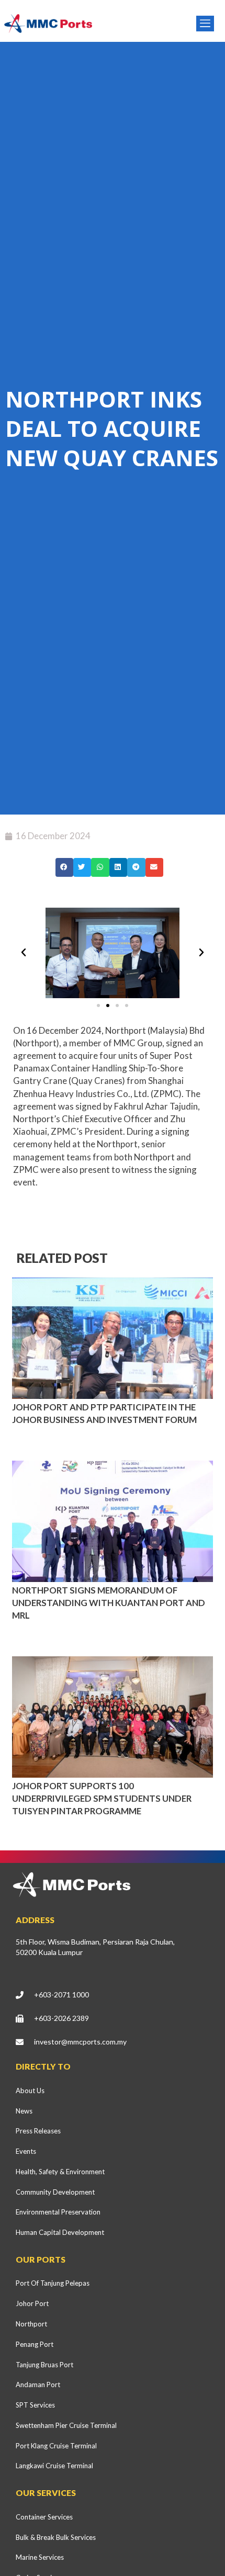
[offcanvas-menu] (205, 24)
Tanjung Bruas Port (44, 2365)
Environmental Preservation (58, 2212)
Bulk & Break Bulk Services (56, 2537)
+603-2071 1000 (61, 1995)
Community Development (55, 2192)
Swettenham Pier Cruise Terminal (66, 2425)
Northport (31, 2324)
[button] (64, 867)
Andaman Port (38, 2385)
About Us (30, 2091)
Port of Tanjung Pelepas (53, 2283)
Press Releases (38, 2131)
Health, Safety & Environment (60, 2172)
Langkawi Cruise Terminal (54, 2466)
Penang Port (35, 2344)
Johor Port (32, 2303)
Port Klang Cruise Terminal (56, 2446)
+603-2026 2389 (61, 2018)
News (24, 2111)
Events (26, 2151)
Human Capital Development (60, 2232)
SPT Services (35, 2405)
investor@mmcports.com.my (80, 2042)
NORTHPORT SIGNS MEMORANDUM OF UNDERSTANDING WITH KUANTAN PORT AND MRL (109, 1603)
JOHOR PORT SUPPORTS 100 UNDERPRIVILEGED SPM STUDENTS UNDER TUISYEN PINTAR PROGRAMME (102, 1798)
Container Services (44, 2517)
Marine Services (40, 2557)
